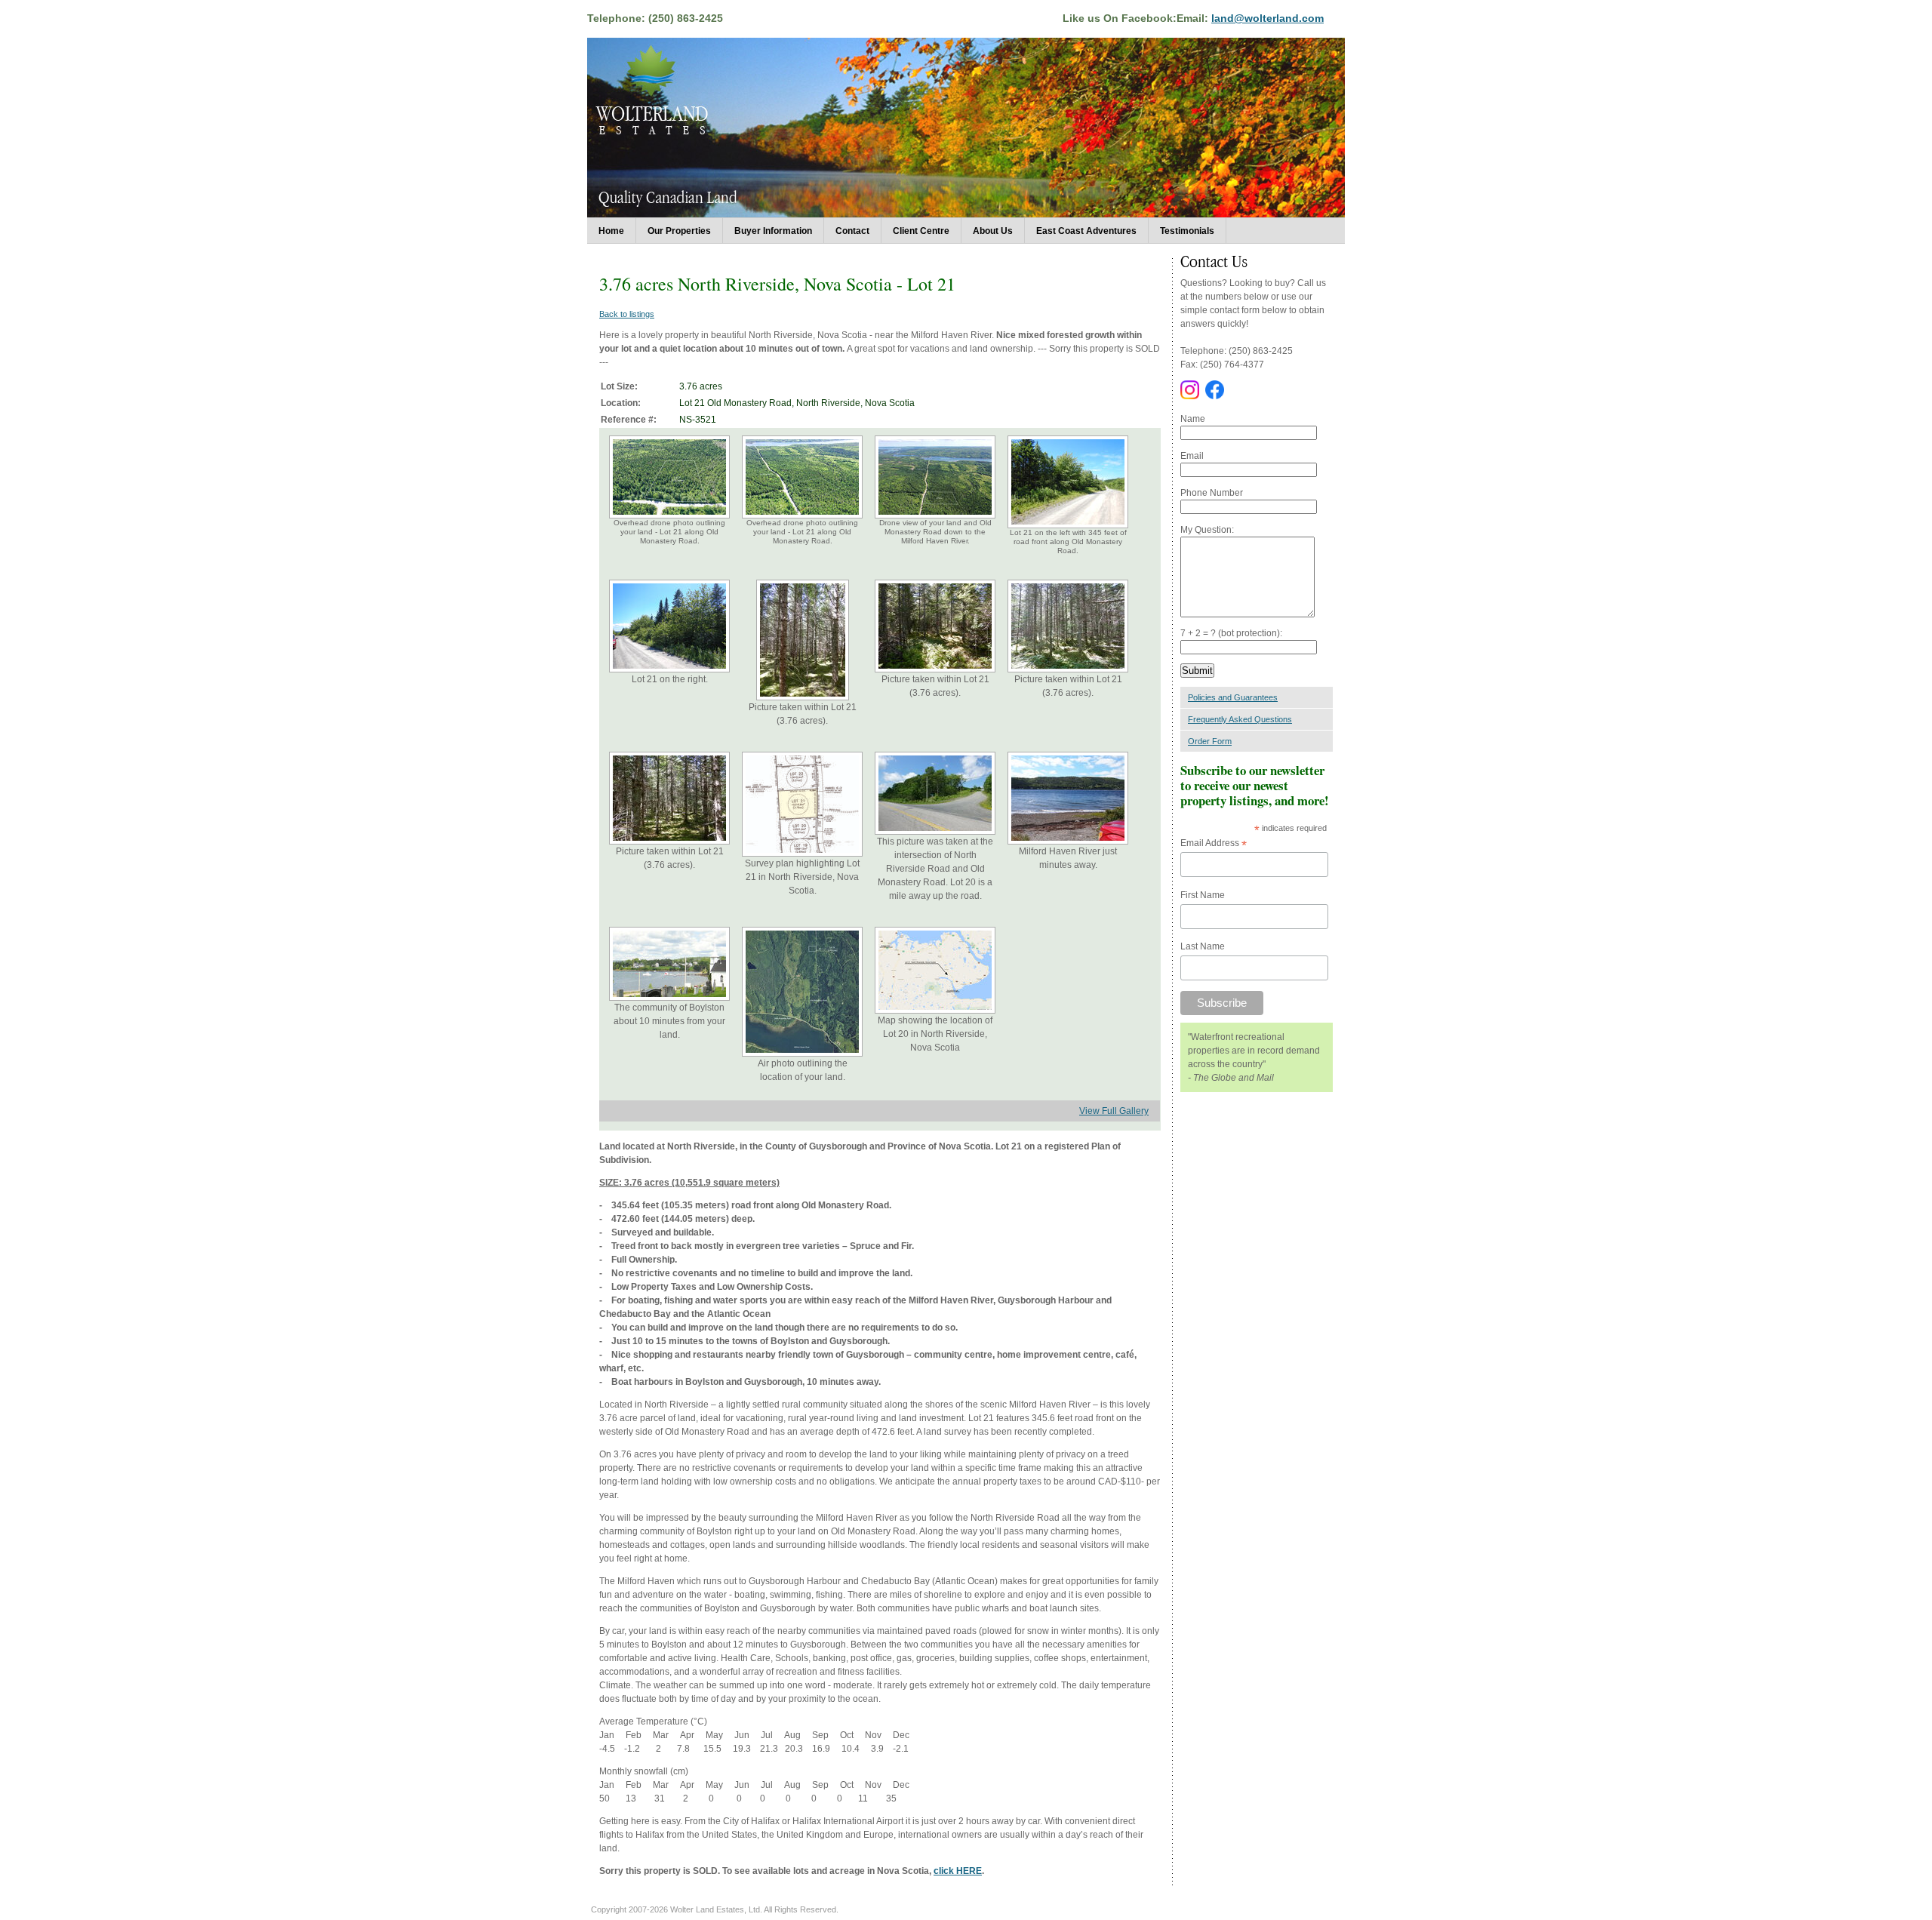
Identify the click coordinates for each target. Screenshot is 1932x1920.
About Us (993, 231)
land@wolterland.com (1267, 18)
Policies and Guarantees (1233, 697)
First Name (1203, 895)
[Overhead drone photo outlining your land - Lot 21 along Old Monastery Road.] (669, 516)
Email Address (1214, 844)
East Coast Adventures (1086, 231)
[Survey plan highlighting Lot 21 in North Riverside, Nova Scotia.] (802, 854)
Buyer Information (773, 231)
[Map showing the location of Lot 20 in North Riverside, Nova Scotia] (935, 1011)
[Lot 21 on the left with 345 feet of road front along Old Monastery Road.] (1068, 526)
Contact (852, 231)
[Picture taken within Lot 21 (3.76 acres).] (803, 697)
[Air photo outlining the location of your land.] (802, 1054)
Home (611, 231)
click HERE (958, 1871)
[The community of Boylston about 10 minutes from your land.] (669, 998)
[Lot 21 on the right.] (669, 669)
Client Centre (921, 231)
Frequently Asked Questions (1240, 719)
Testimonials (1187, 231)
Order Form (1210, 741)
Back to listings (627, 314)
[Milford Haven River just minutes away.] (1068, 842)
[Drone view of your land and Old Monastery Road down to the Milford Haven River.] (935, 516)
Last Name (1203, 946)
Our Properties (679, 231)
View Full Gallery (1114, 1111)
